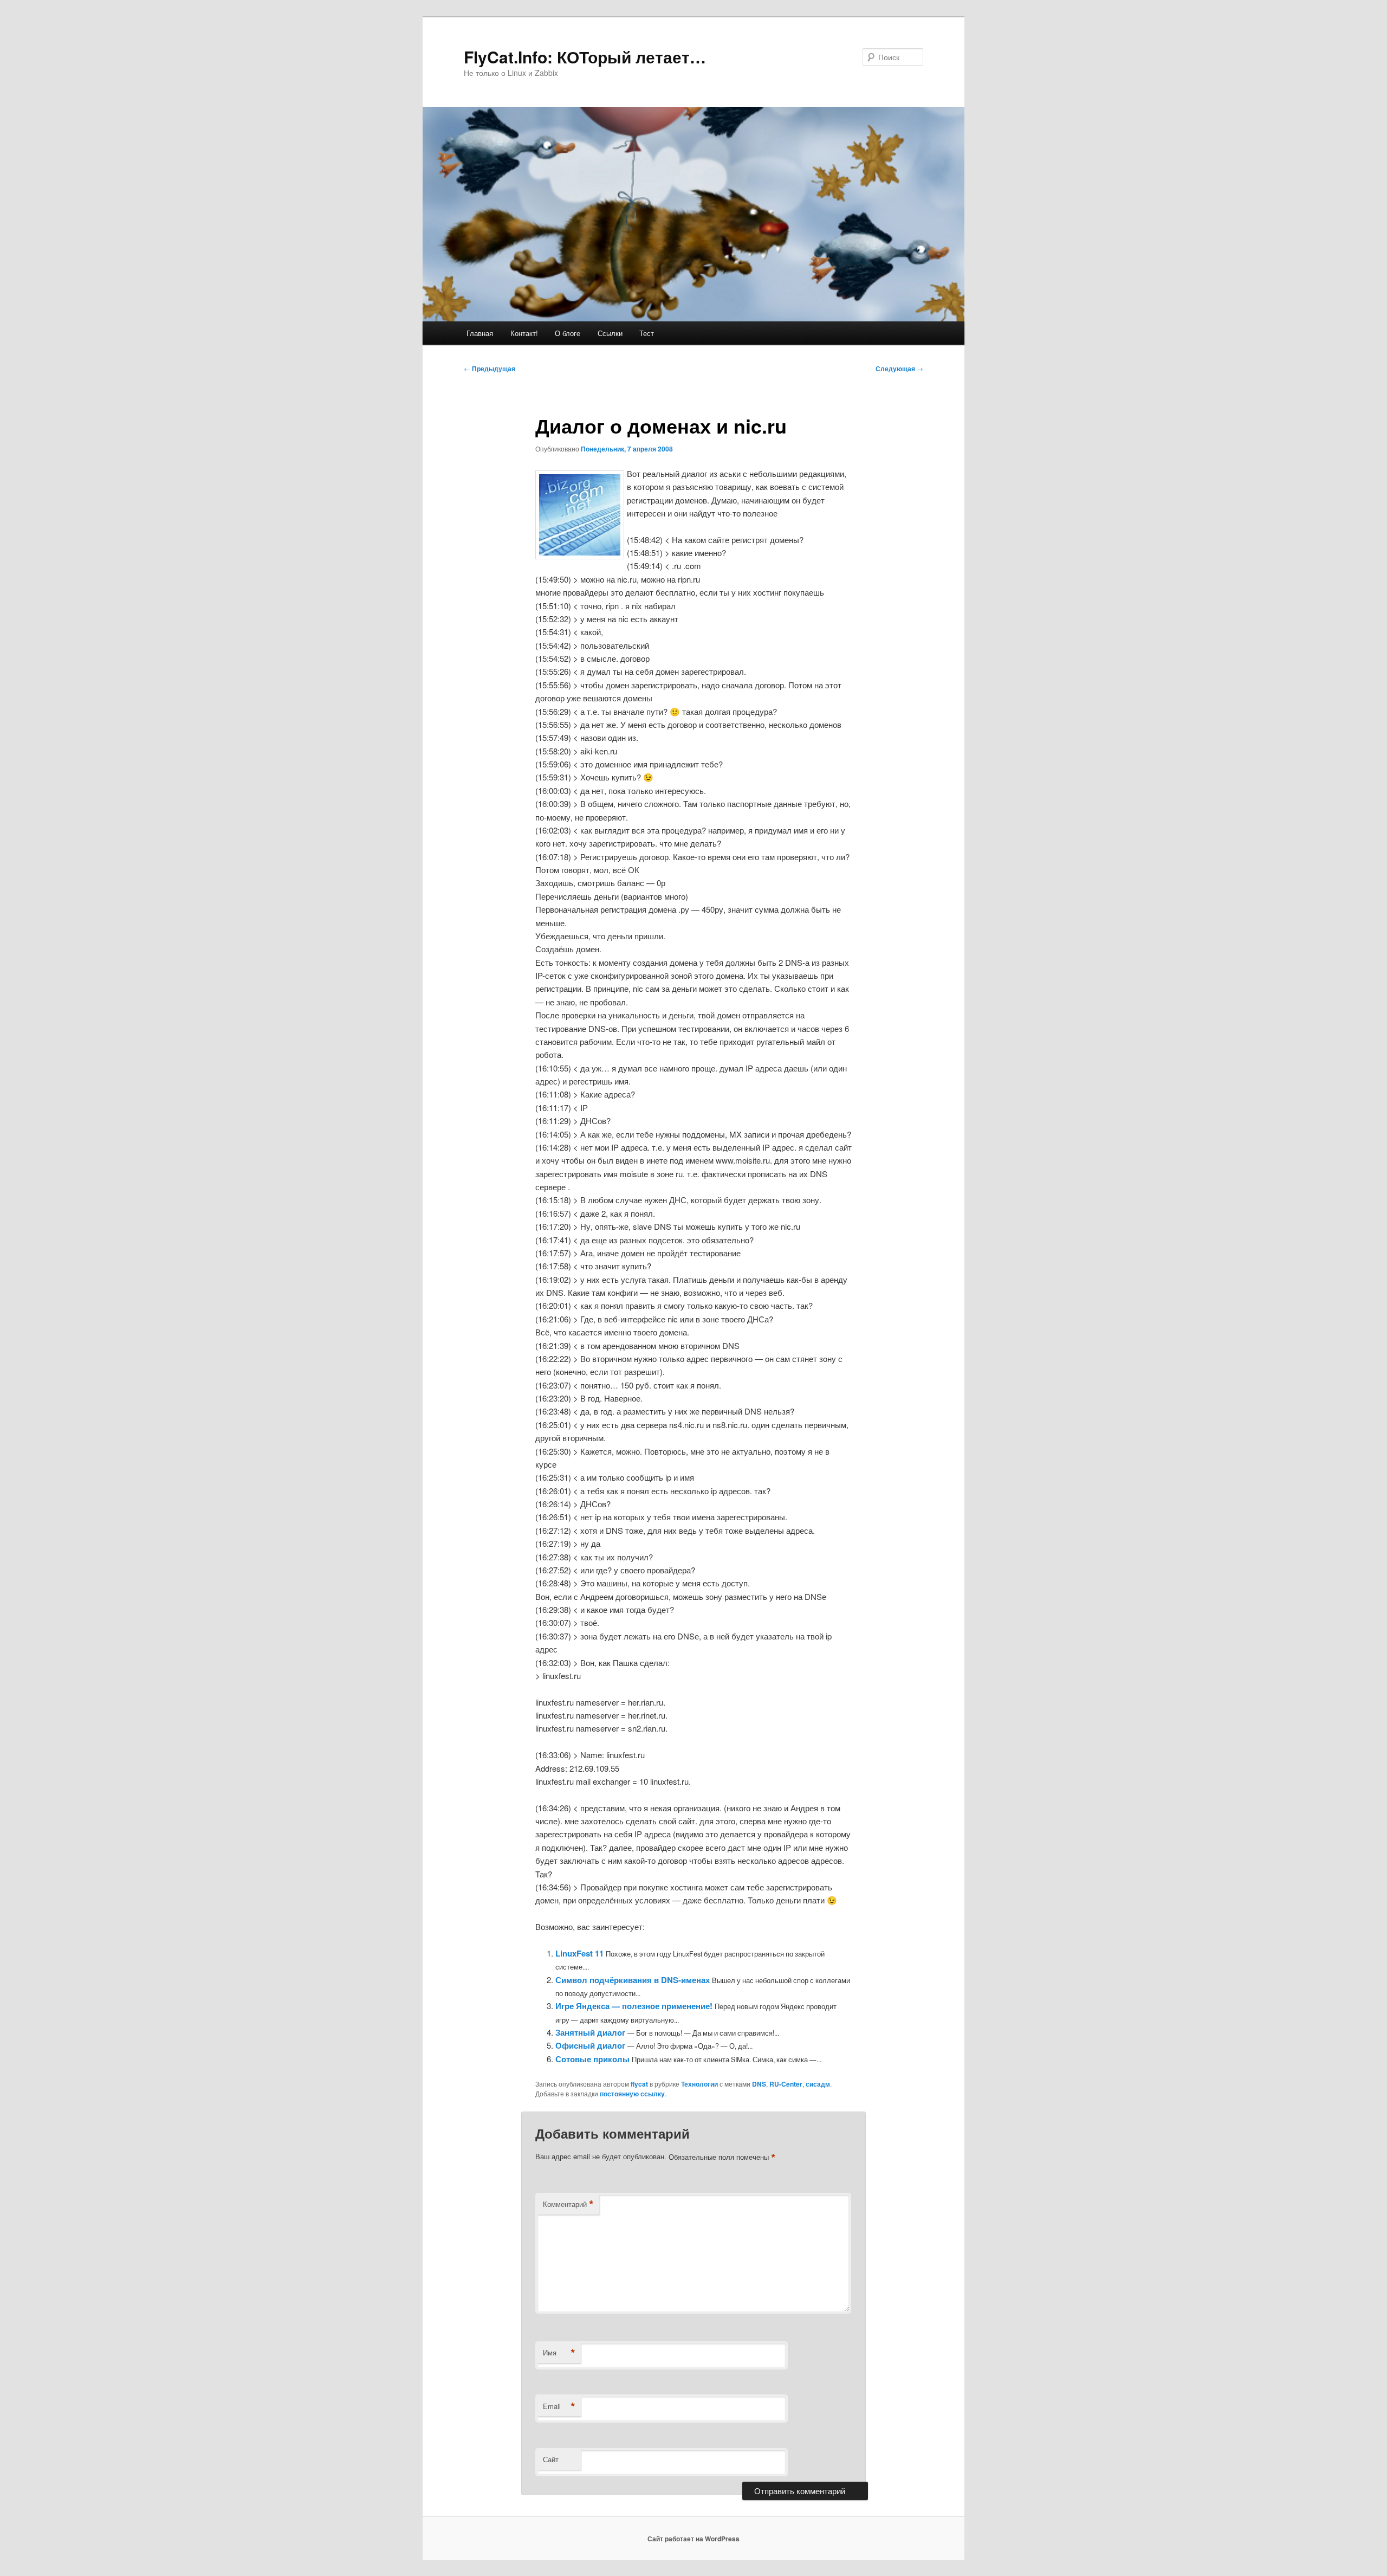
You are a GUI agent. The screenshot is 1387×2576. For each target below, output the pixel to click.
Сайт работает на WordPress (693, 2539)
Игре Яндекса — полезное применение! (634, 2006)
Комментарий (568, 2204)
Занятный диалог (590, 2032)
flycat (639, 2084)
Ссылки (610, 333)
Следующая (899, 369)
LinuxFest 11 (579, 1953)
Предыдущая (490, 369)
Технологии (699, 2084)
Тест (647, 333)
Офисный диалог (590, 2045)
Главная (480, 333)
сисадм (818, 2084)
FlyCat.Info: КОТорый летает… (585, 57)
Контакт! (524, 333)
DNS (759, 2084)
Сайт (551, 2459)
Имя (559, 2353)
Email (559, 2406)
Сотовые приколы (592, 2059)
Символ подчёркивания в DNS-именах (633, 1980)
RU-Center (786, 2084)
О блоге (568, 333)
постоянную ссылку (632, 2094)
